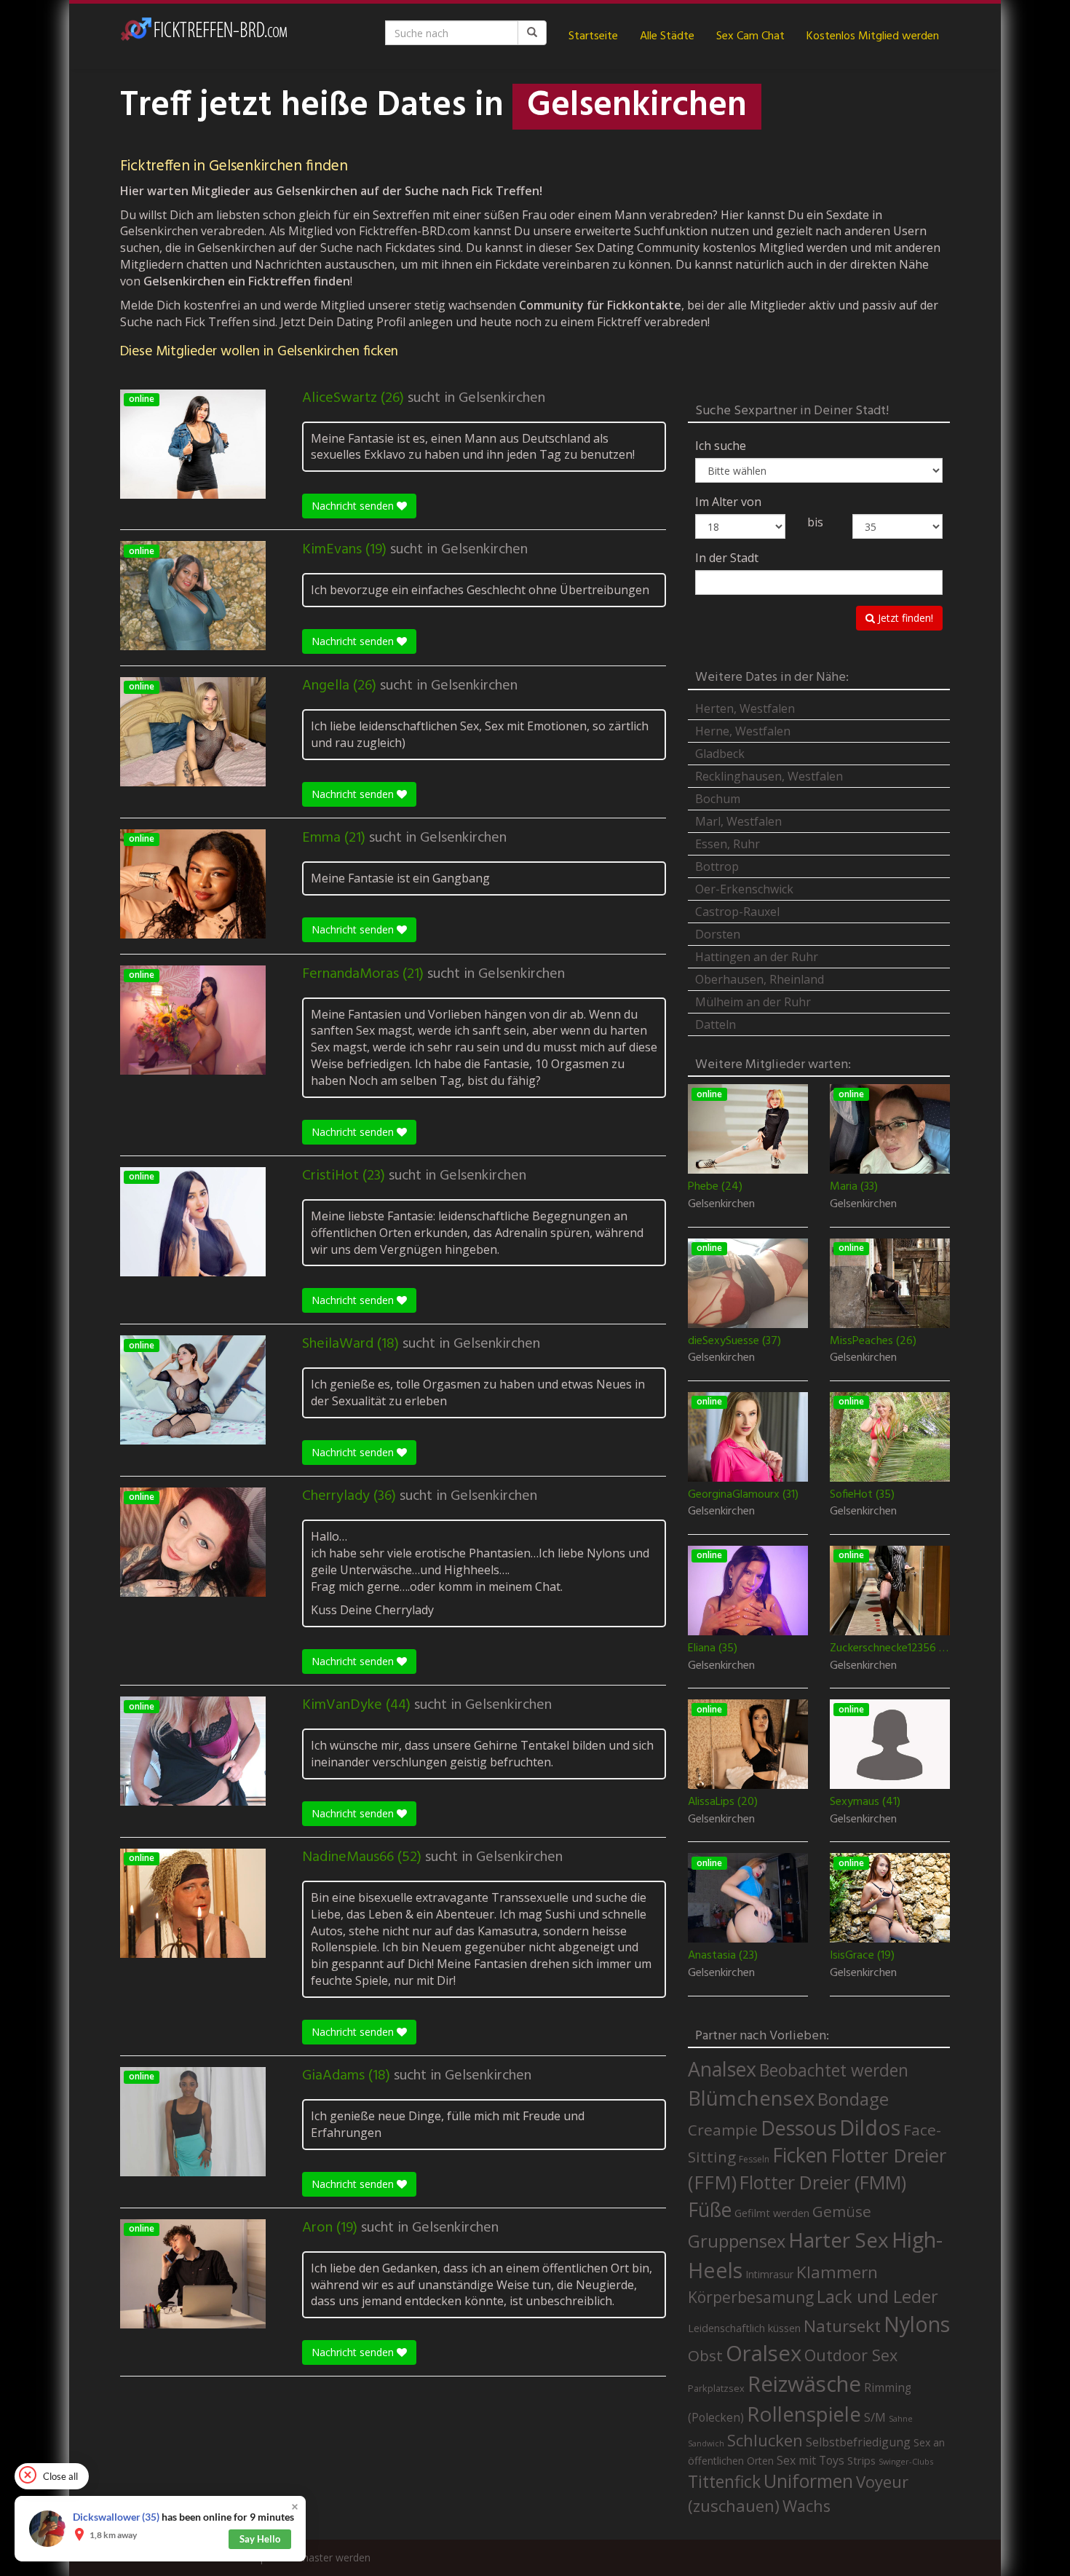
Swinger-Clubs (906, 2461)
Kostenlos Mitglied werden (873, 36)
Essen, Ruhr (728, 844)
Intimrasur (769, 2274)
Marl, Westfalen (738, 821)
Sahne (901, 2418)
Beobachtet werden (834, 2070)
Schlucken (765, 2440)
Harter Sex (839, 2240)
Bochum (718, 799)
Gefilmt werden (772, 2213)
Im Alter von (728, 502)
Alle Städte (667, 36)
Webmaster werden (324, 2557)
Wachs (807, 2506)
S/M (875, 2417)
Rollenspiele (804, 2414)
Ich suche (721, 446)
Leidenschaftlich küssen (744, 2328)
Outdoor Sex (851, 2355)
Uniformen (808, 2481)
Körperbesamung (751, 2297)
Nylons (917, 2324)
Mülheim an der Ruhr (753, 1002)
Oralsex (764, 2353)
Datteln (716, 1024)
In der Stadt (727, 558)
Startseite (593, 36)
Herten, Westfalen (745, 708)
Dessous (798, 2128)
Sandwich (706, 2443)
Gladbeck (720, 754)
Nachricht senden (354, 506)
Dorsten (718, 934)
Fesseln (754, 2159)
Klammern (837, 2272)
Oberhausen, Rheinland (760, 979)
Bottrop (717, 866)
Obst (705, 2355)
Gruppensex (737, 2241)
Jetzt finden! (904, 618)
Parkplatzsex (716, 2388)
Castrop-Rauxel (737, 912)
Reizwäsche (804, 2384)
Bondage (853, 2099)
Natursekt (842, 2326)
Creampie (723, 2130)
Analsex (722, 2069)
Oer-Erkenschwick (744, 889)
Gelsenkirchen (502, 398)
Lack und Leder (877, 2296)
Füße (710, 2210)
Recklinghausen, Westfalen (769, 776)
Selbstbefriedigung (858, 2442)
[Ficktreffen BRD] (204, 36)
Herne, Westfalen (743, 731)
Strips (861, 2460)
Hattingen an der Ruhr (757, 957)
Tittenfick (724, 2482)
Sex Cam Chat (750, 36)
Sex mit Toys (811, 2460)
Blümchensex (751, 2098)
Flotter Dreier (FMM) (823, 2182)
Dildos (870, 2127)
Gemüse (842, 2211)
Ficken (800, 2155)
